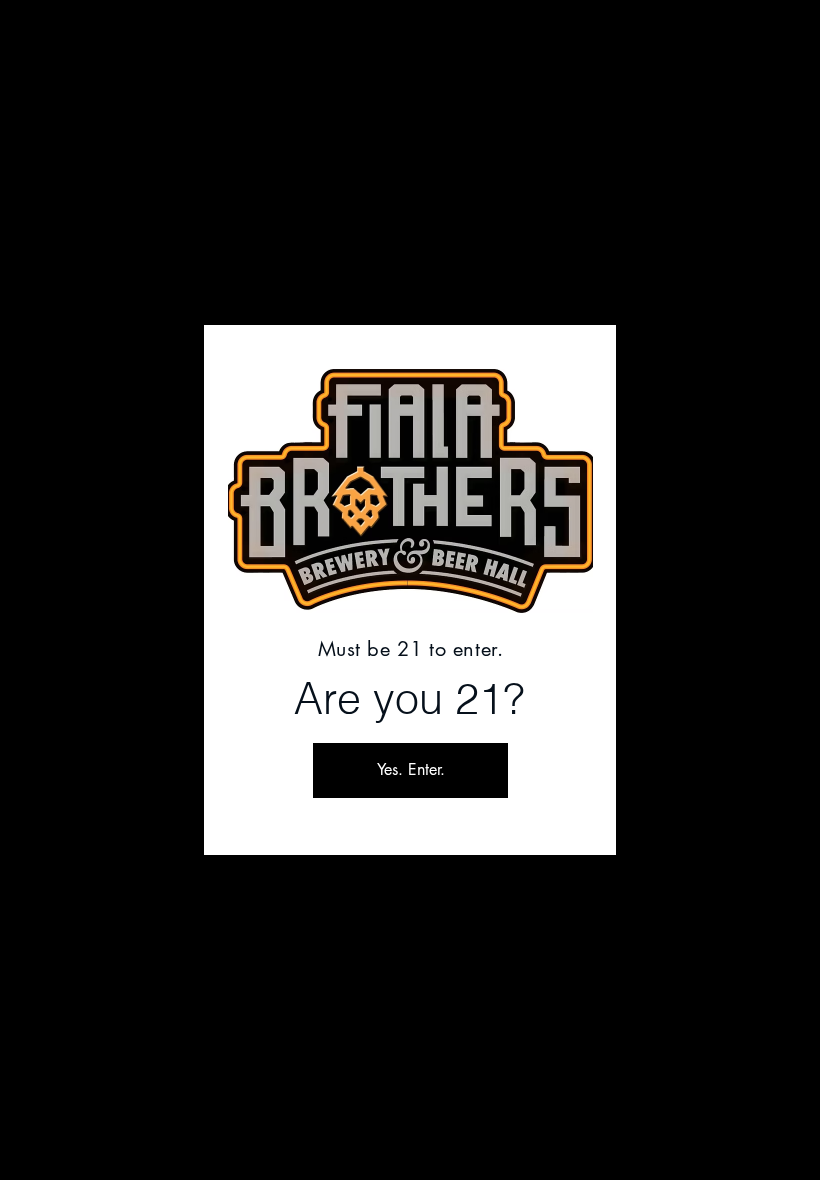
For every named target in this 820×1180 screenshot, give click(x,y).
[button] (410, 770)
